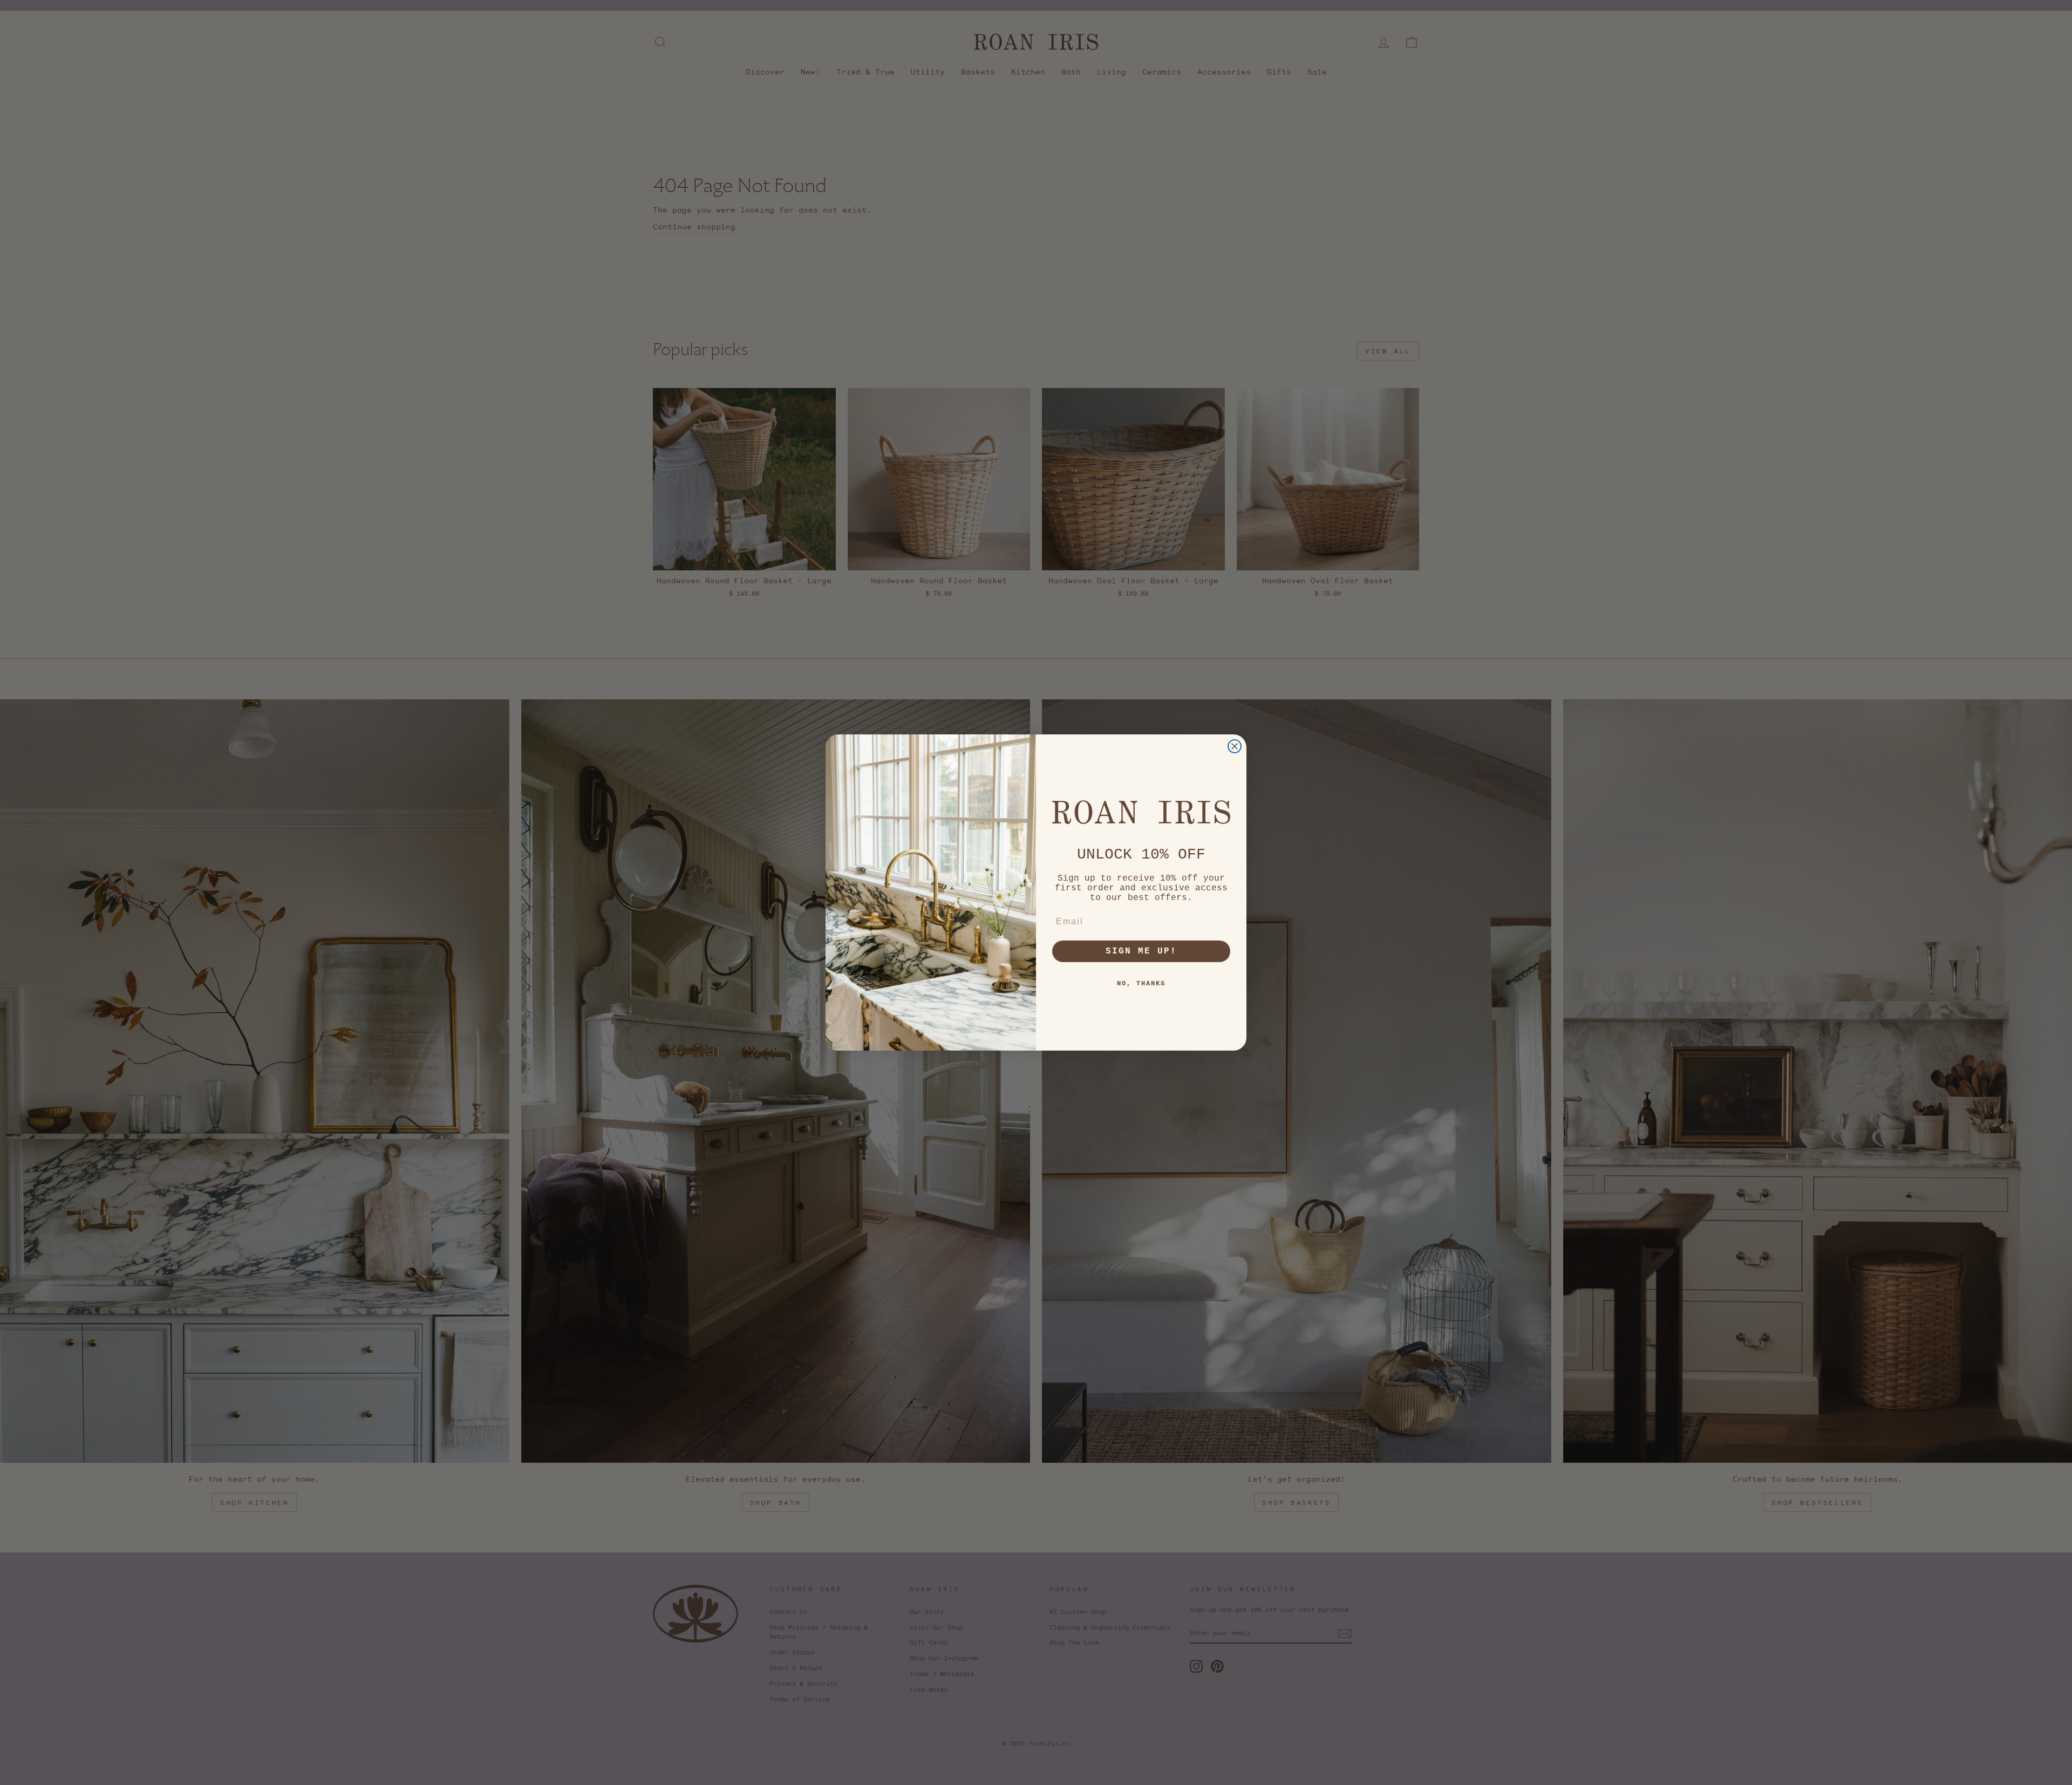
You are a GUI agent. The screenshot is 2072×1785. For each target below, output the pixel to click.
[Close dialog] (1235, 746)
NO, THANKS (1141, 984)
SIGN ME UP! (1141, 951)
